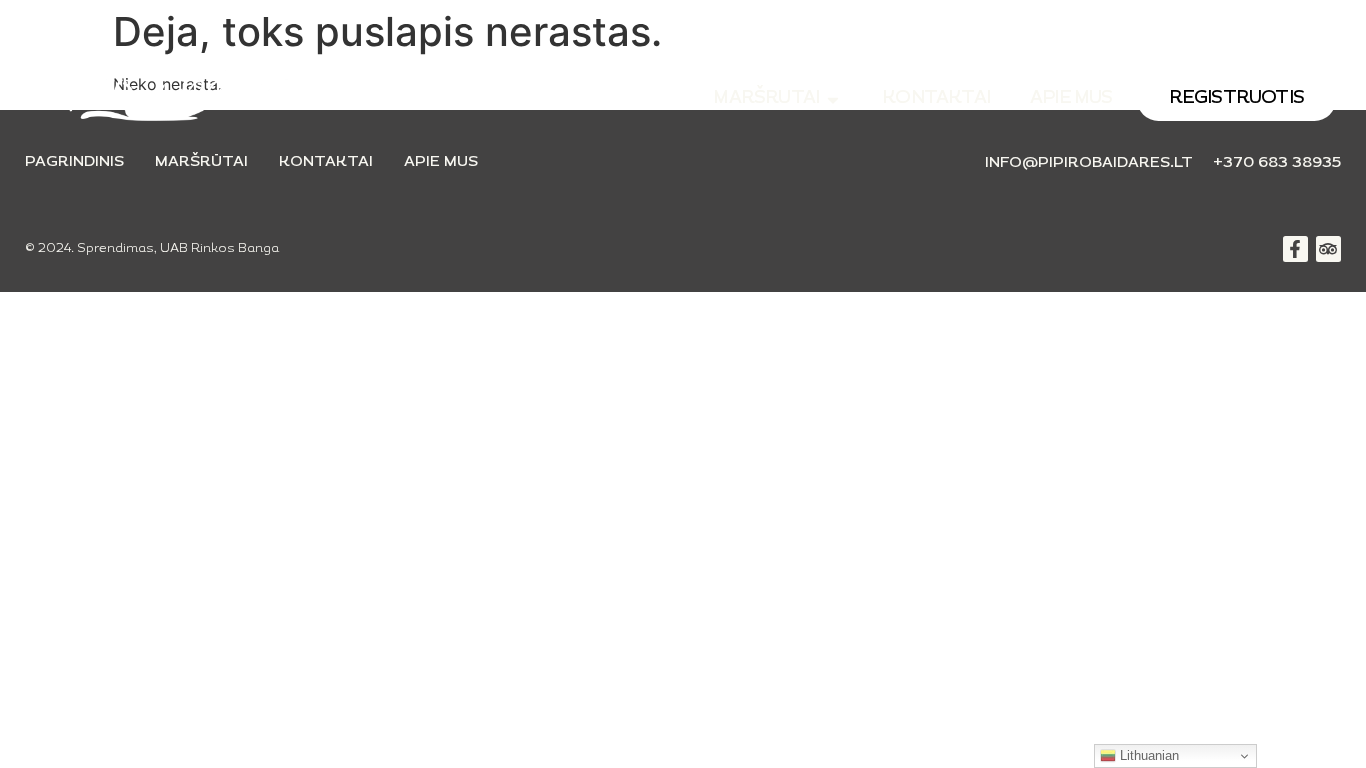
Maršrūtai (201, 162)
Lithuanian (1147, 755)
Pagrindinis (74, 162)
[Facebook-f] (1295, 248)
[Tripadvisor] (1328, 248)
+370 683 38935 (1277, 163)
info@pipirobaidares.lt (1089, 163)
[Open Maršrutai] (833, 99)
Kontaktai (326, 162)
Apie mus (441, 162)
